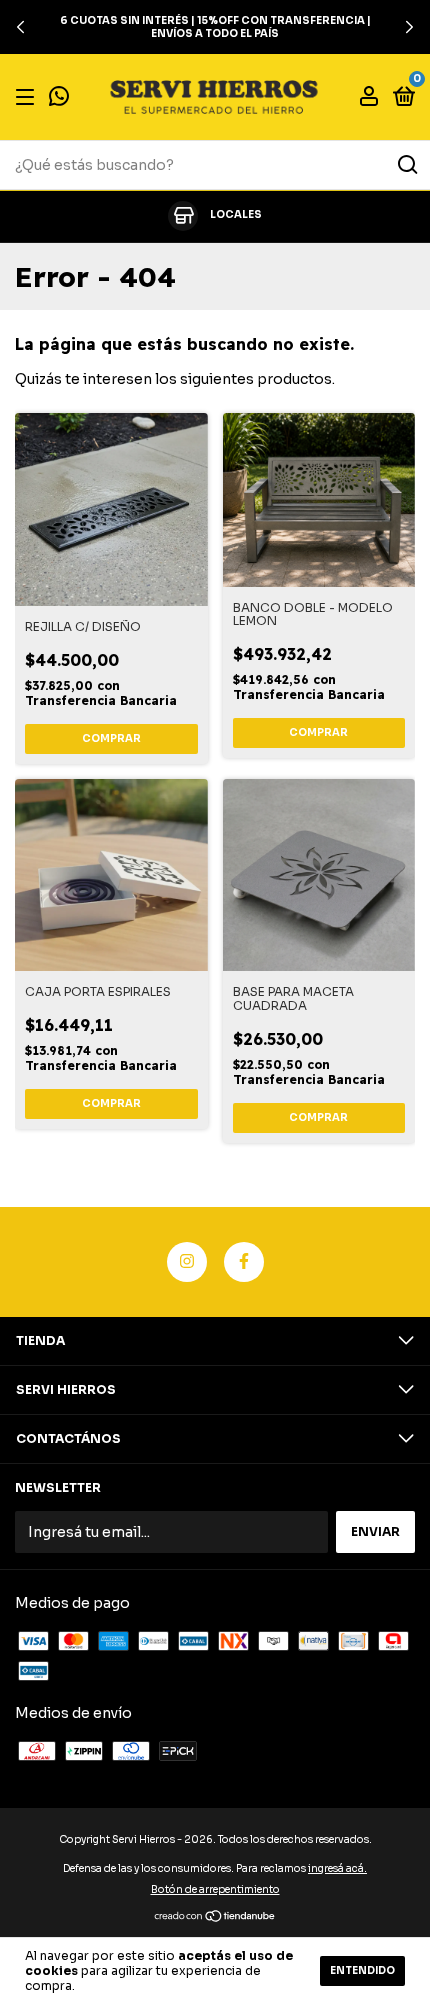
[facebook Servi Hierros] (244, 1262)
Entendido (362, 1970)
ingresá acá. (337, 1868)
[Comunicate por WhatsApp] (59, 98)
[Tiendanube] (215, 1918)
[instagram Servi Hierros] (187, 1262)
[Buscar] (406, 165)
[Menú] (28, 97)
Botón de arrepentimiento (215, 1889)
